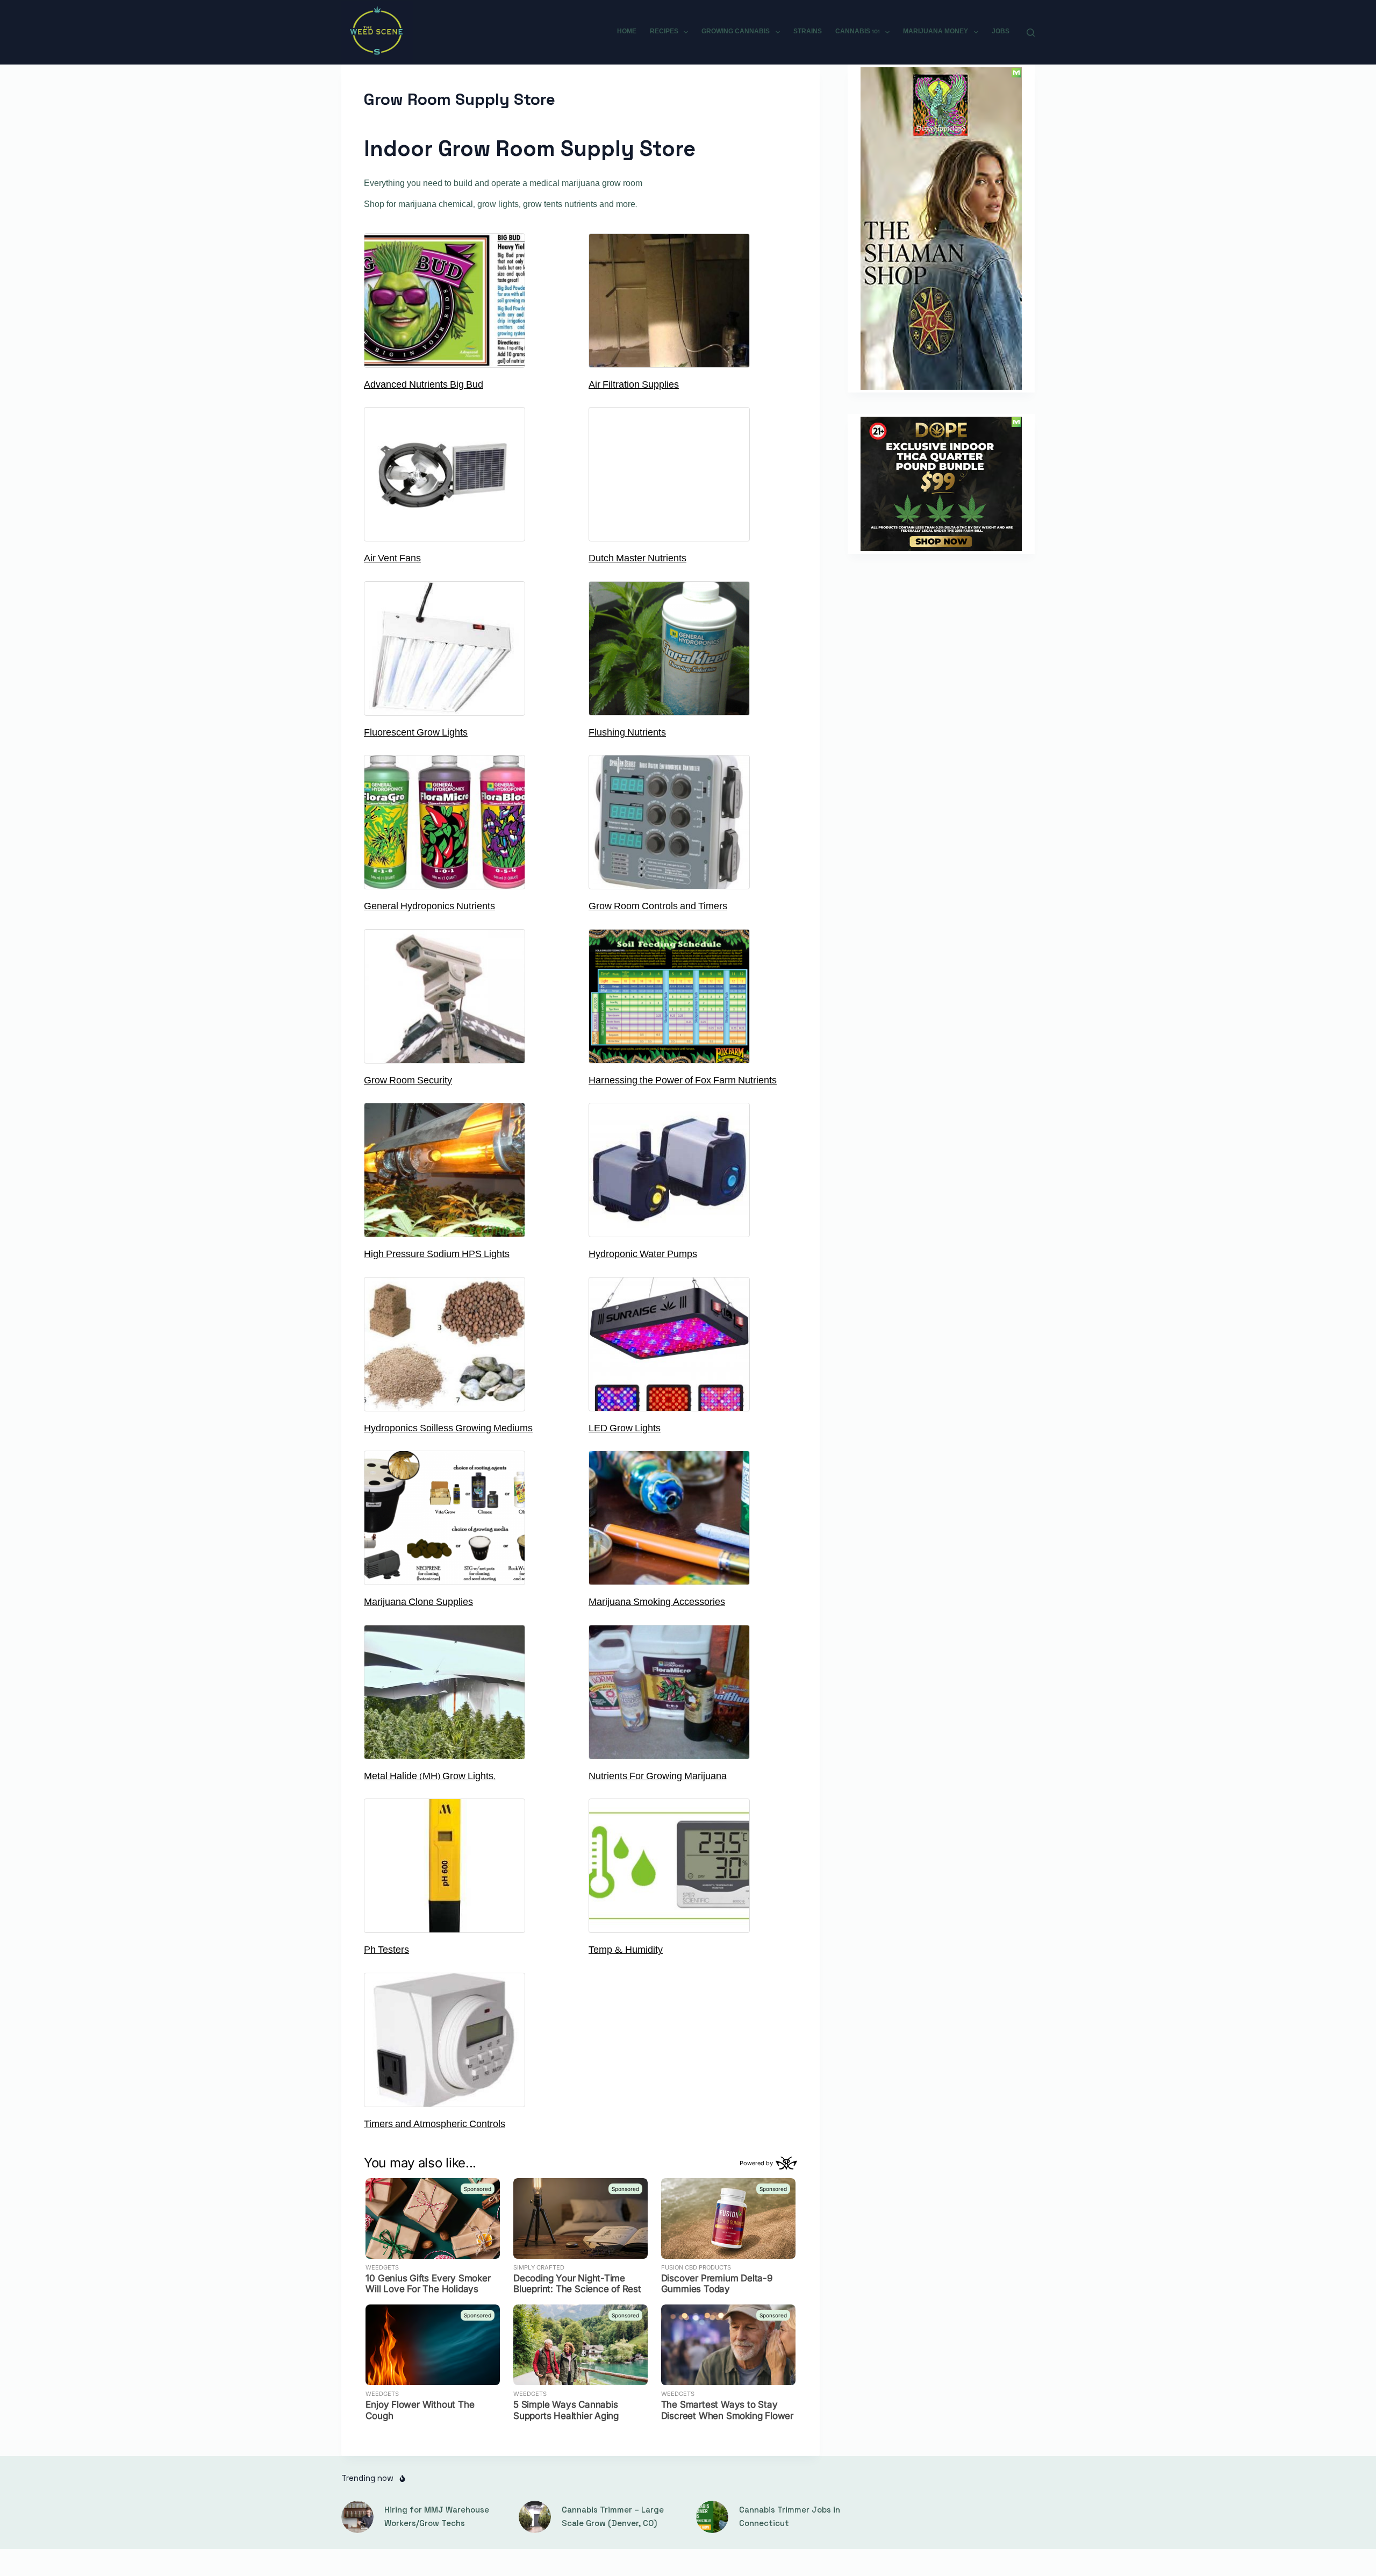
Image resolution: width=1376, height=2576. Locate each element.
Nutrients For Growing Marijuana (658, 1777)
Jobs (1001, 32)
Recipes (664, 32)
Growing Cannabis (736, 32)
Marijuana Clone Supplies (418, 1603)
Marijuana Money (936, 32)
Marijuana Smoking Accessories (657, 1603)
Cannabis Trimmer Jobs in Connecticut (790, 2516)
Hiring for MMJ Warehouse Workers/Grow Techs (437, 2516)
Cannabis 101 (858, 32)
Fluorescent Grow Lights (416, 733)
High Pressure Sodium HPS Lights (437, 1255)
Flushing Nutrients (627, 733)
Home (627, 32)
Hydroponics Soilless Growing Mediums (448, 1429)
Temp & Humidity (626, 1951)
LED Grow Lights (625, 1429)
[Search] (1031, 33)
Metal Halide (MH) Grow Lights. (430, 1777)
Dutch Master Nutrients (637, 559)
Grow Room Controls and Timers (658, 907)
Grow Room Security (408, 1081)
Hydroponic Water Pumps (643, 1255)
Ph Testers (386, 1951)
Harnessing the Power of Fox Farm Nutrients (683, 1081)
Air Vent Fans (392, 559)
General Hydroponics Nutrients (429, 907)
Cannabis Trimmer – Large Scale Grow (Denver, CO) (613, 2516)
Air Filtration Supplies (634, 386)
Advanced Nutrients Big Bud (424, 386)
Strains (808, 32)
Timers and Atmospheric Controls (435, 2125)
